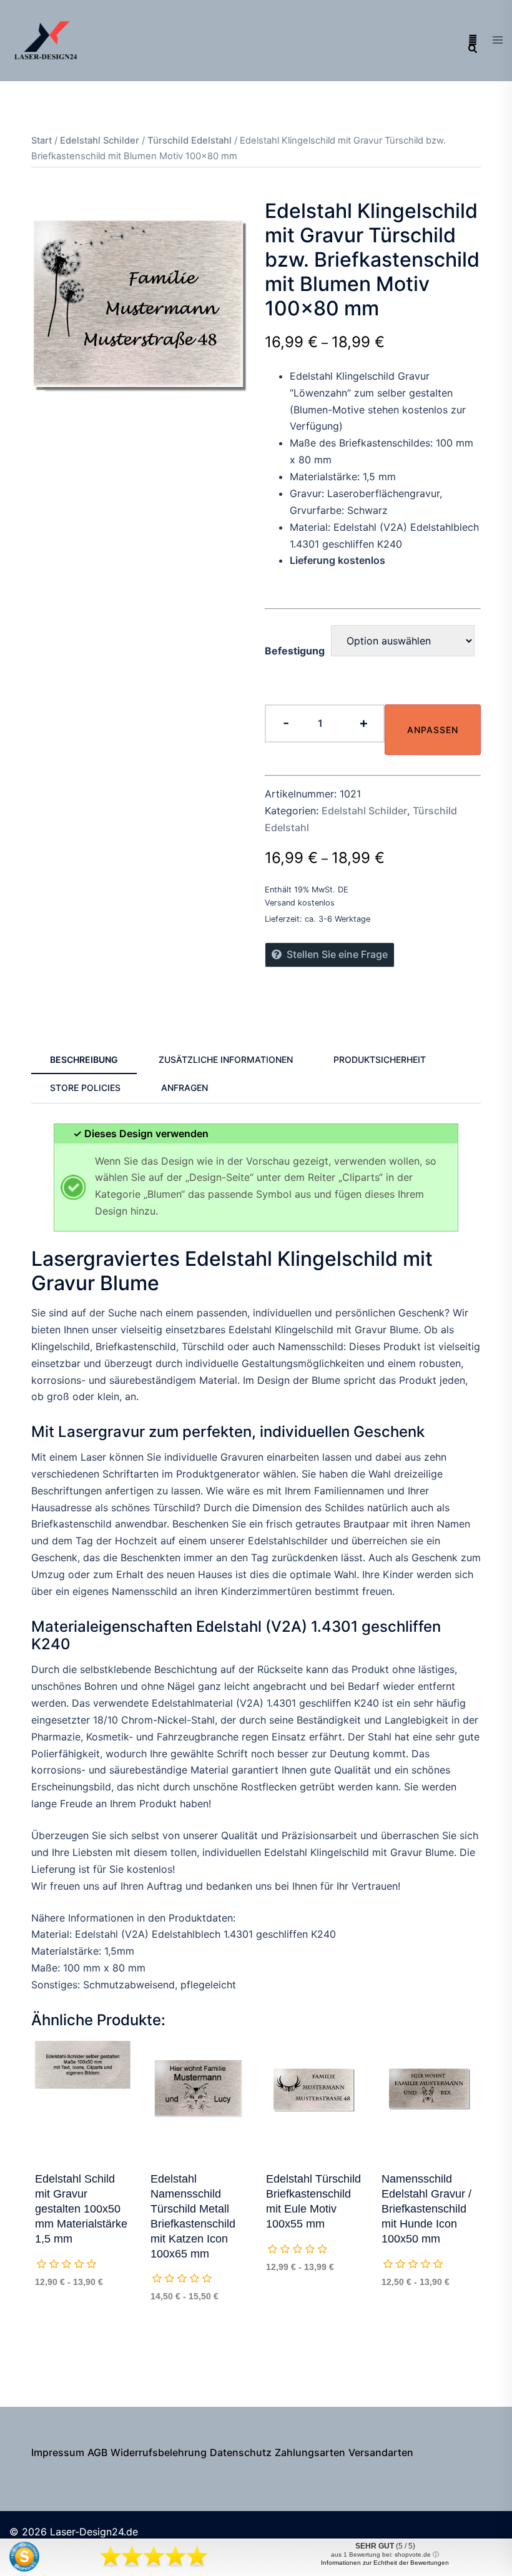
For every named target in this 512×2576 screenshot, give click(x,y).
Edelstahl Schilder (100, 141)
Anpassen (433, 730)
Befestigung (295, 651)
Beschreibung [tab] (84, 1059)
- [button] (286, 723)
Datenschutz (241, 2452)
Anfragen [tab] (185, 1088)
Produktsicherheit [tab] (380, 1059)
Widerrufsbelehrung (159, 2452)
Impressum (58, 2452)
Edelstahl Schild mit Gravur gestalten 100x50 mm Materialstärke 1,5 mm (81, 2209)
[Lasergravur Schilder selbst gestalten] (47, 39)
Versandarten (381, 2452)
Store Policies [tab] (85, 1088)
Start (42, 141)
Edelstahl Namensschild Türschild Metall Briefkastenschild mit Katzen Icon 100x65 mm (193, 2216)
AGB (97, 2452)
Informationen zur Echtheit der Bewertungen (385, 2563)
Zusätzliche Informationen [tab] (226, 1059)
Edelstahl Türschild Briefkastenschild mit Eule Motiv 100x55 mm (313, 2201)
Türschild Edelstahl (190, 141)
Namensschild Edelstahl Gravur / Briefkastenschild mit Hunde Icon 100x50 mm (426, 2209)
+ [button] (364, 723)
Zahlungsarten (310, 2452)
